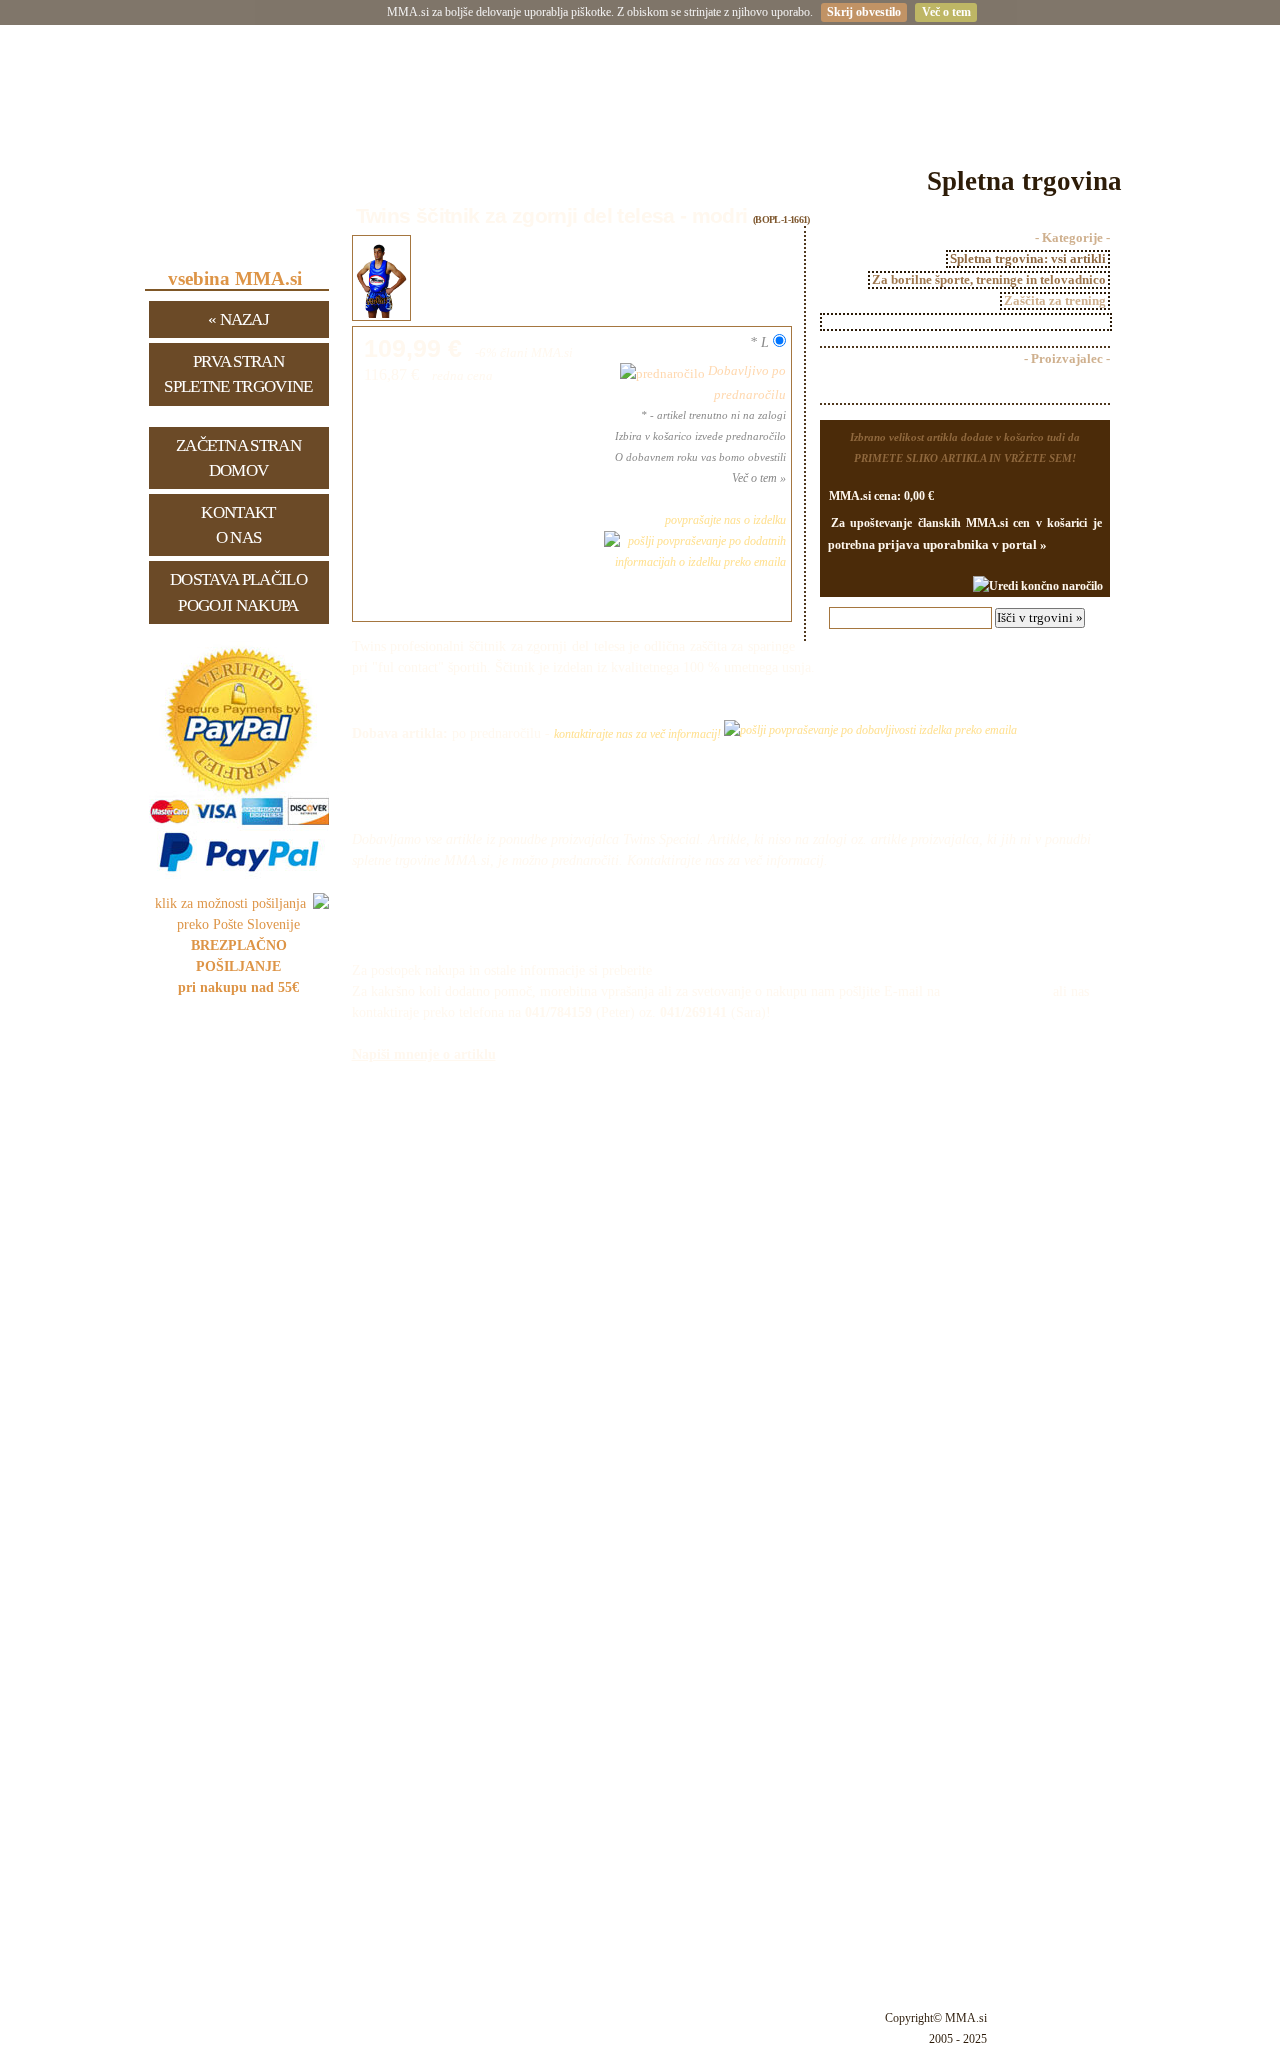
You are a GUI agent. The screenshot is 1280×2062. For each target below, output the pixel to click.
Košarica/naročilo (985, 924)
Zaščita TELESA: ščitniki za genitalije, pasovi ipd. (966, 322)
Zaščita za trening (1055, 301)
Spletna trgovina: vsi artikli (1028, 259)
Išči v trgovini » (1040, 617)
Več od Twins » (1068, 385)
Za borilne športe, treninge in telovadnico (989, 280)
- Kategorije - (1072, 238)
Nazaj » (238, 319)
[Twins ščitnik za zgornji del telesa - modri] (381, 316)
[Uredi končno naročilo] (1038, 586)
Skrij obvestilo (864, 12)
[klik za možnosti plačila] (239, 878)
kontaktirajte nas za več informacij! (639, 734)
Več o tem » (759, 478)
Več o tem (946, 12)
